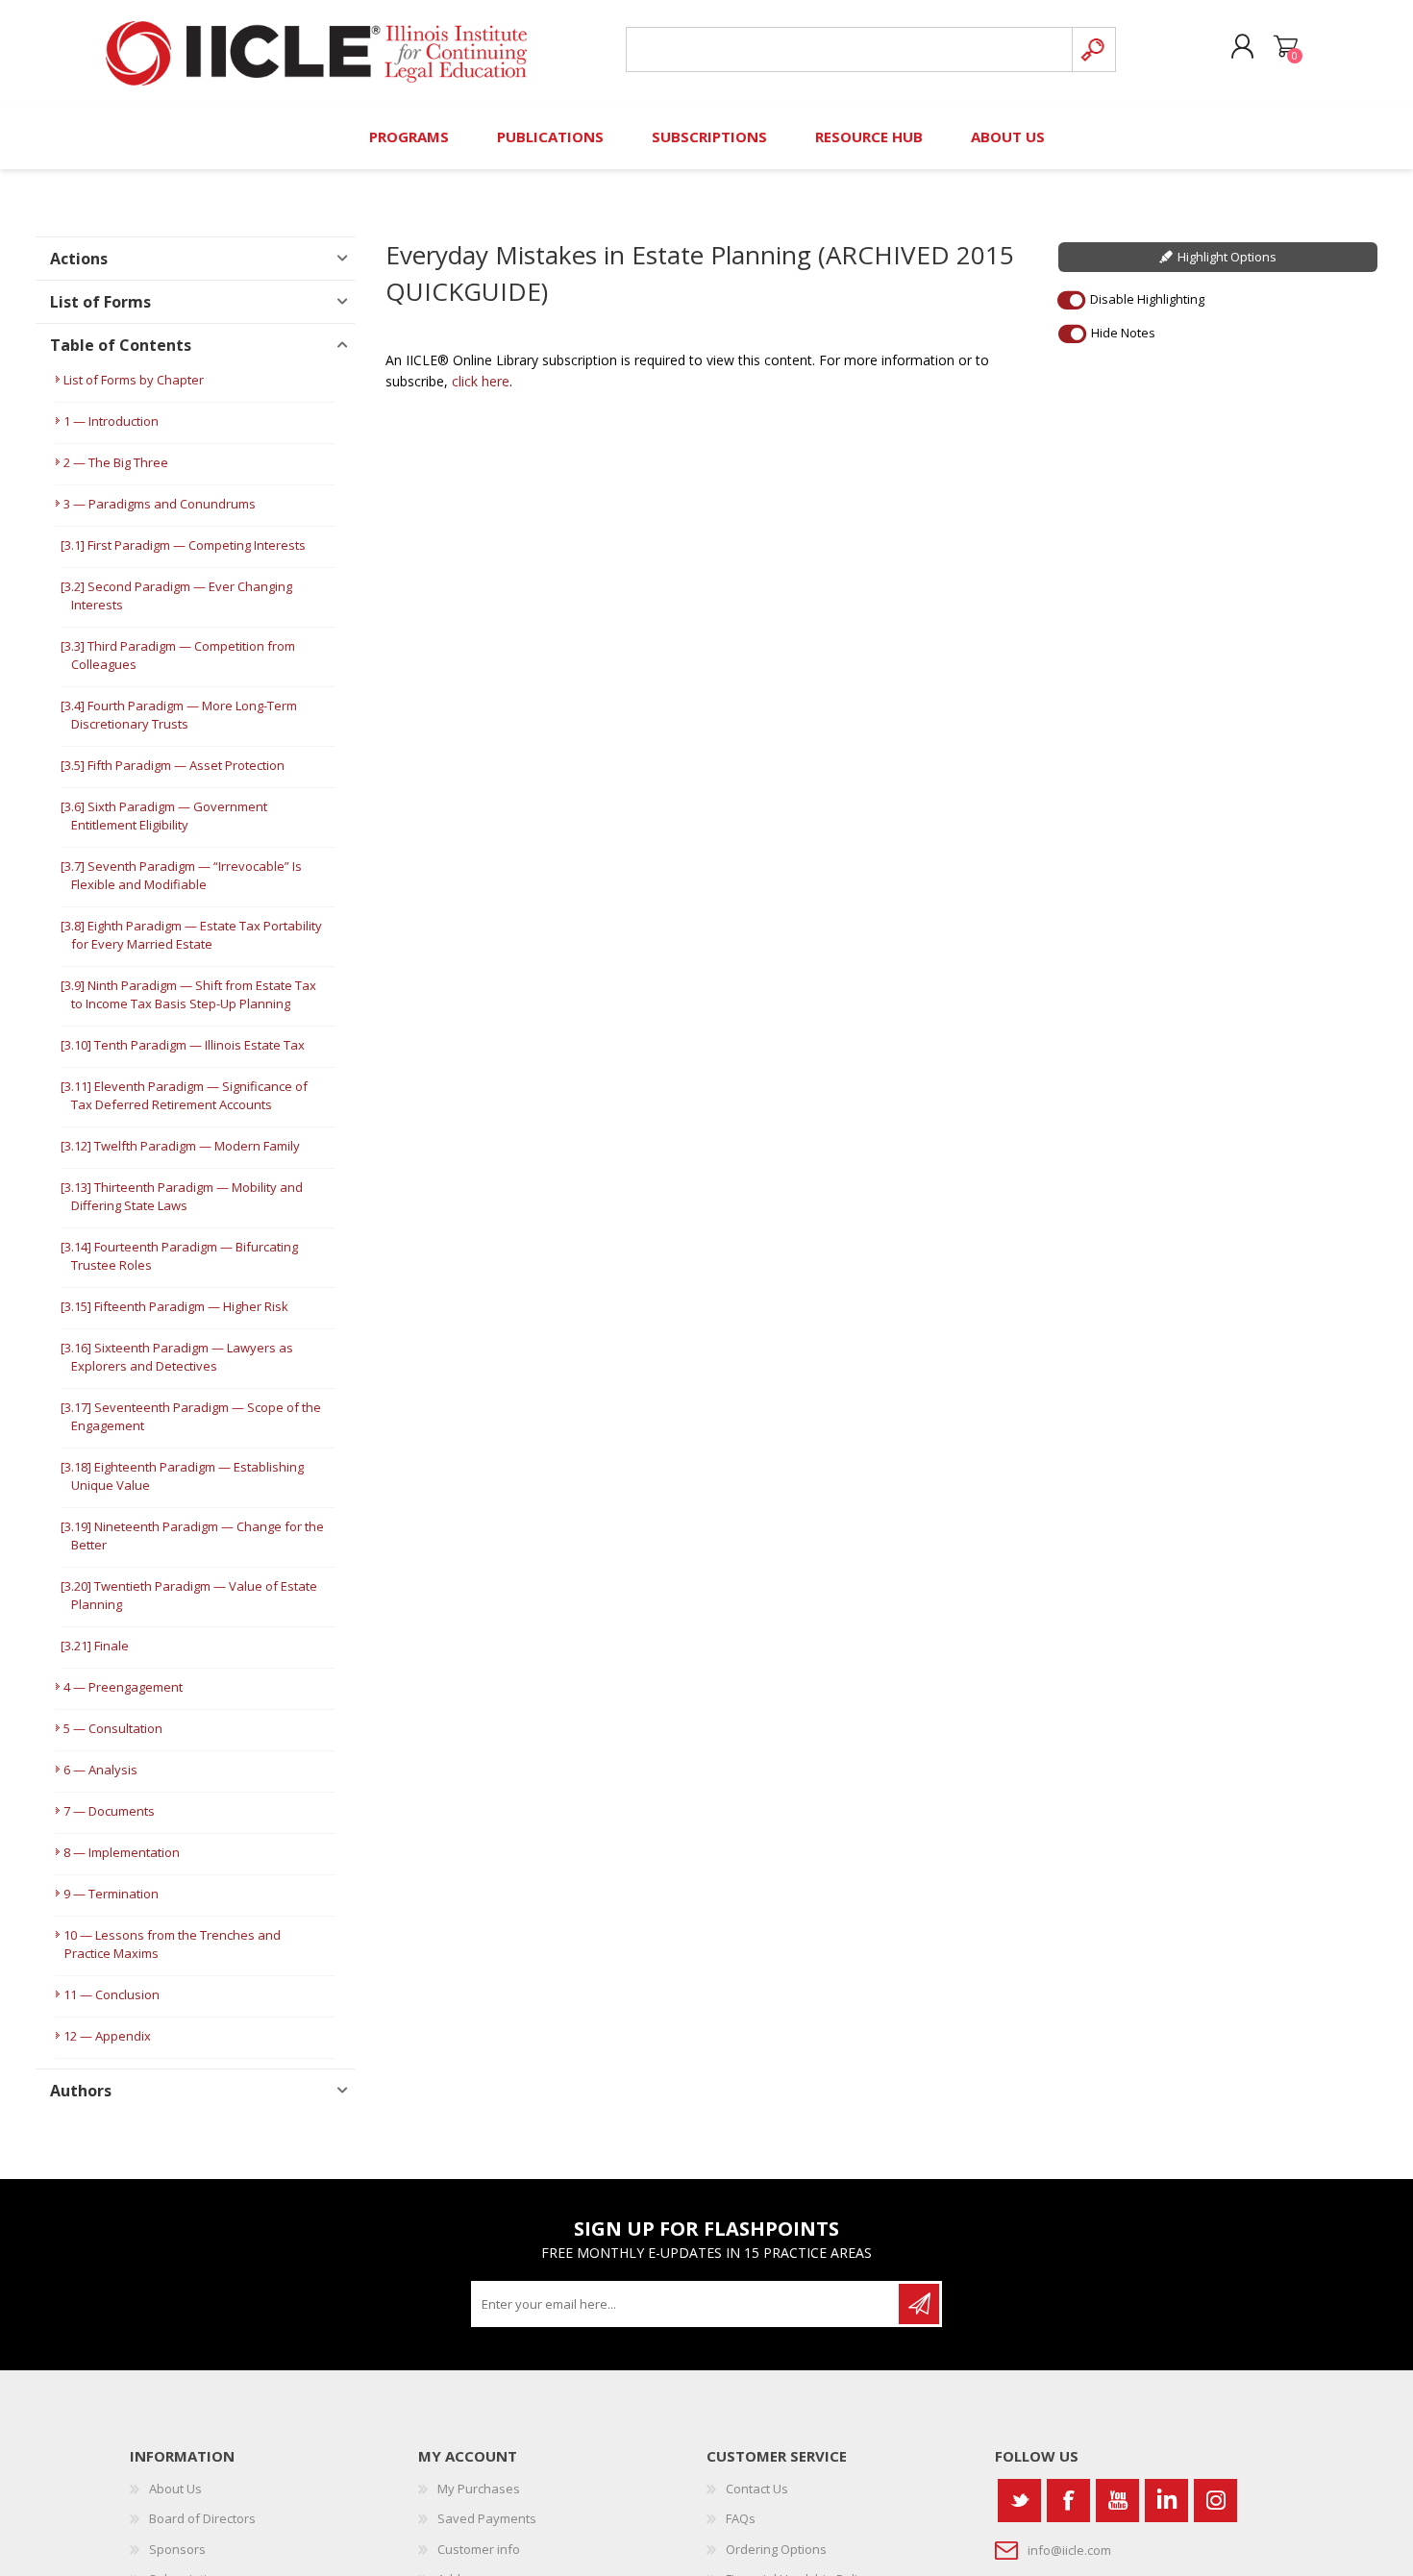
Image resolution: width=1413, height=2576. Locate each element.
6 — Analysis (100, 1770)
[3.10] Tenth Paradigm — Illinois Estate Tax (183, 1045)
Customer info (479, 2549)
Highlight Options (1227, 257)
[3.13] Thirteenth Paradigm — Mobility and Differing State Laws (182, 1196)
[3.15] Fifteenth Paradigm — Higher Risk (174, 1306)
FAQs (741, 2518)
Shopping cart (1286, 47)
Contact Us (757, 2489)
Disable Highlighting (1147, 299)
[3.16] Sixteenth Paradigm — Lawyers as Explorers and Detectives (177, 1357)
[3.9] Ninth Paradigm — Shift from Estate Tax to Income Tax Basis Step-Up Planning (188, 994)
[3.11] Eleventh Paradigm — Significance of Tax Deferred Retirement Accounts (184, 1095)
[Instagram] (1215, 2501)
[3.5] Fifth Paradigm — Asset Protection (173, 765)
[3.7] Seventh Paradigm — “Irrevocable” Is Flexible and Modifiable (181, 875)
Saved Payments (487, 2518)
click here (481, 381)
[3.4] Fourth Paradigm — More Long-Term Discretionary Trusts (179, 715)
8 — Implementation (122, 1852)
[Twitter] (1019, 2501)
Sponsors (177, 2549)
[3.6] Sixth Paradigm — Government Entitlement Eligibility (164, 816)
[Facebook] (1068, 2501)
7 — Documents (109, 1811)
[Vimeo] (1166, 2501)
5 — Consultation (113, 1728)
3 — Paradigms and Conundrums (160, 504)
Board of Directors (202, 2518)
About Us (175, 2489)
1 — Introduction (111, 421)
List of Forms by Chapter (134, 380)
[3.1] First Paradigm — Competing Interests (183, 545)
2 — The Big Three (116, 462)
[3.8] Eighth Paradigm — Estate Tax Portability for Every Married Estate (191, 935)
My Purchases (479, 2489)
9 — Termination (111, 1894)
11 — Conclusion (112, 1994)
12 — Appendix (107, 2036)
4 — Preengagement (123, 1687)
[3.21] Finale (95, 1646)
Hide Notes (1123, 333)
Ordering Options (776, 2549)
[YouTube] (1117, 2501)
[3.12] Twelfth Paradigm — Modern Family (180, 1146)
